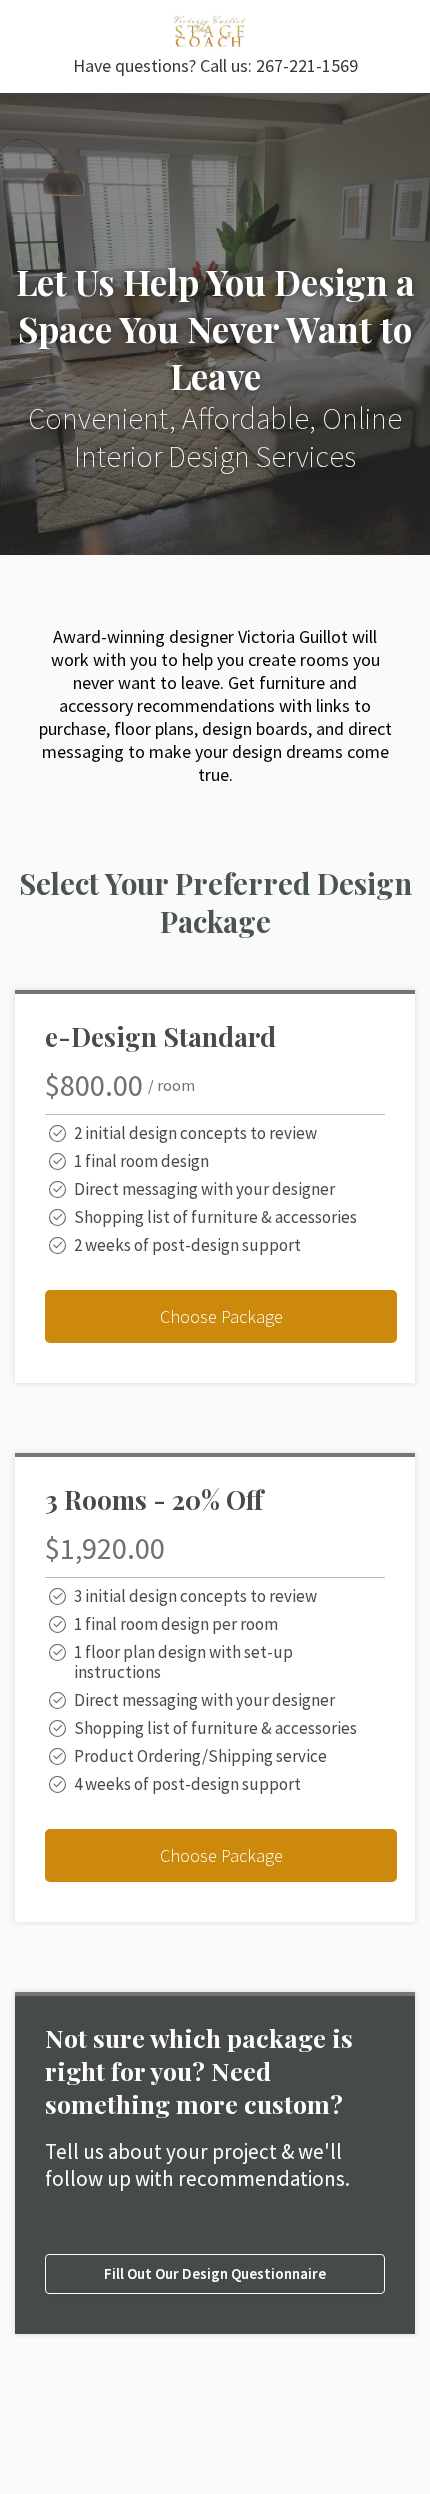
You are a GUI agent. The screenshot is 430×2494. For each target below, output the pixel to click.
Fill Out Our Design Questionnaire (215, 2273)
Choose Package (221, 1316)
